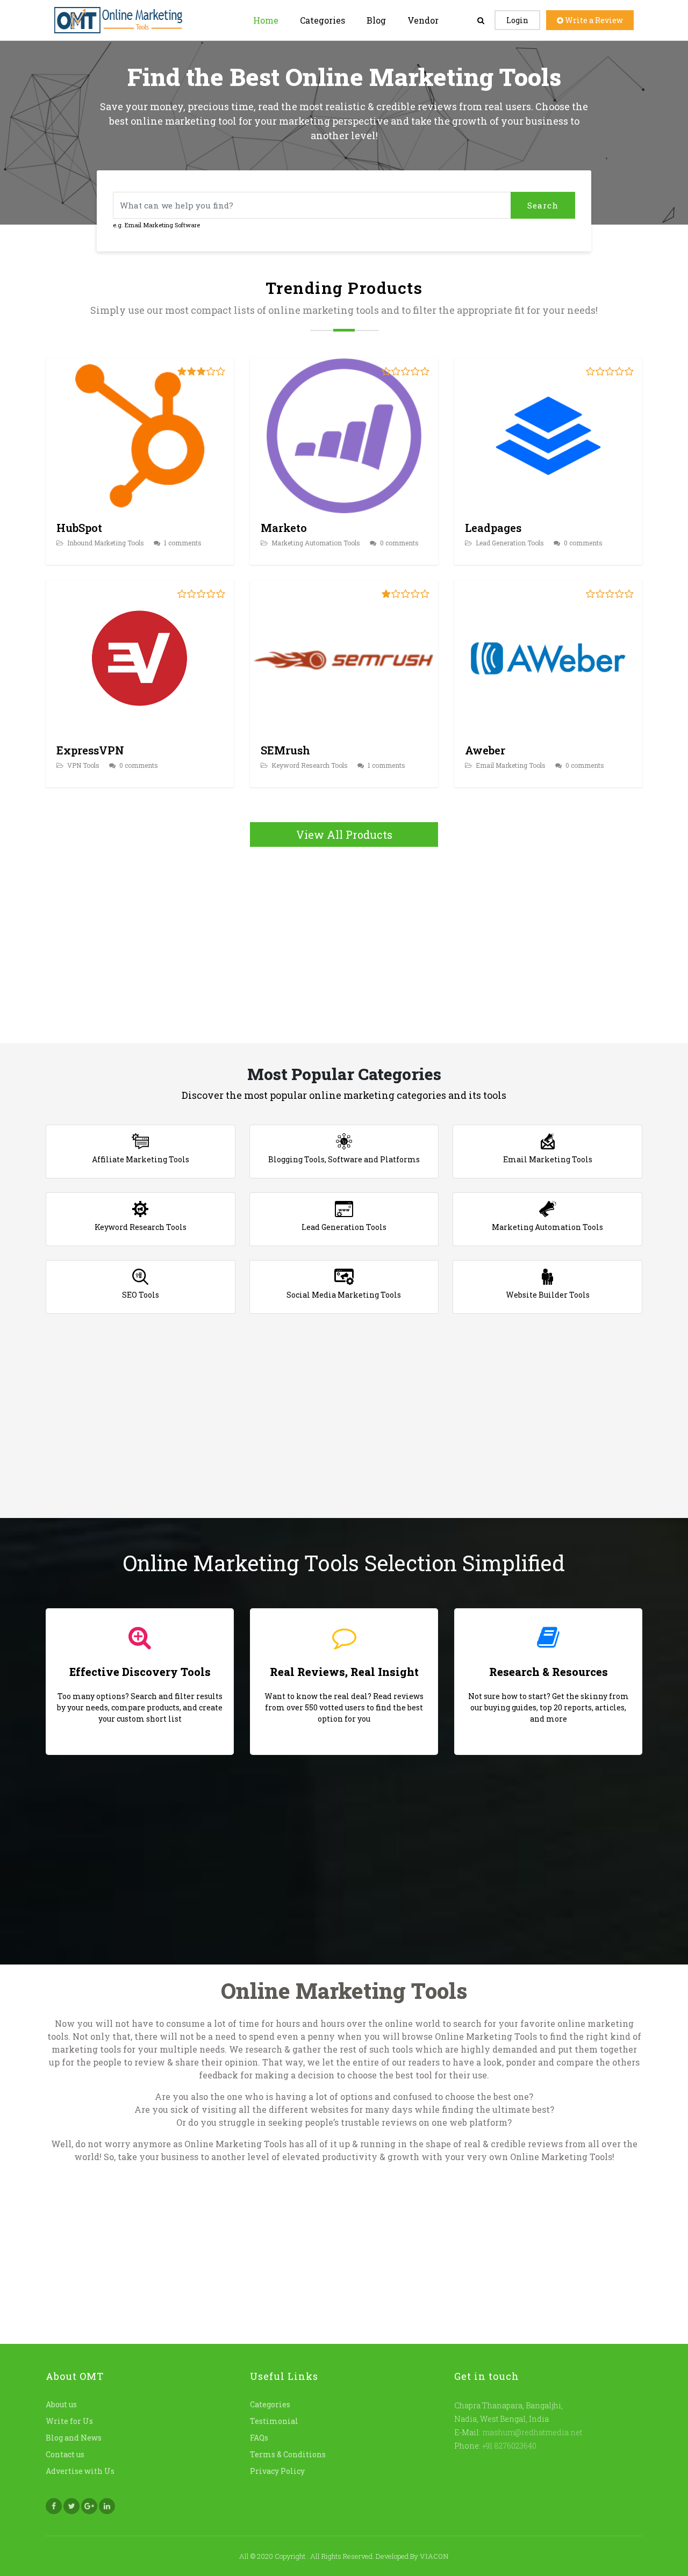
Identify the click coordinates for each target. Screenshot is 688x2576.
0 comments (399, 543)
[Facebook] (54, 2506)
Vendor (423, 20)
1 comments (182, 543)
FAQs (259, 2437)
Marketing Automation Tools (315, 543)
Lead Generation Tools (509, 543)
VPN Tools (83, 765)
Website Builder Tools (548, 1295)
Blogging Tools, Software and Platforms (344, 1159)
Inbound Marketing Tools (105, 543)
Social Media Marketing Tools (344, 1295)
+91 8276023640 (508, 2445)
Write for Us (69, 2420)
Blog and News (74, 2437)
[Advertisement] (344, 941)
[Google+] (89, 2506)
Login (517, 20)
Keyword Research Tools (309, 765)
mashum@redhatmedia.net (532, 2432)
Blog (376, 20)
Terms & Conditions (288, 2454)
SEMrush (285, 750)
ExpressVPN (90, 750)
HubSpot (79, 528)
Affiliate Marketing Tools (141, 1159)
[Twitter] (71, 2506)
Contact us (65, 2454)
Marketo (284, 528)
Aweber (485, 750)
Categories (322, 20)
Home (266, 20)
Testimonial (274, 2420)
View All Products (344, 834)
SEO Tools (141, 1295)
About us (61, 2404)
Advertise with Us (80, 2470)
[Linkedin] (107, 2506)
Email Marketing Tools (510, 765)
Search (543, 205)
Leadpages (493, 528)
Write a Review (593, 20)
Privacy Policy (277, 2470)
